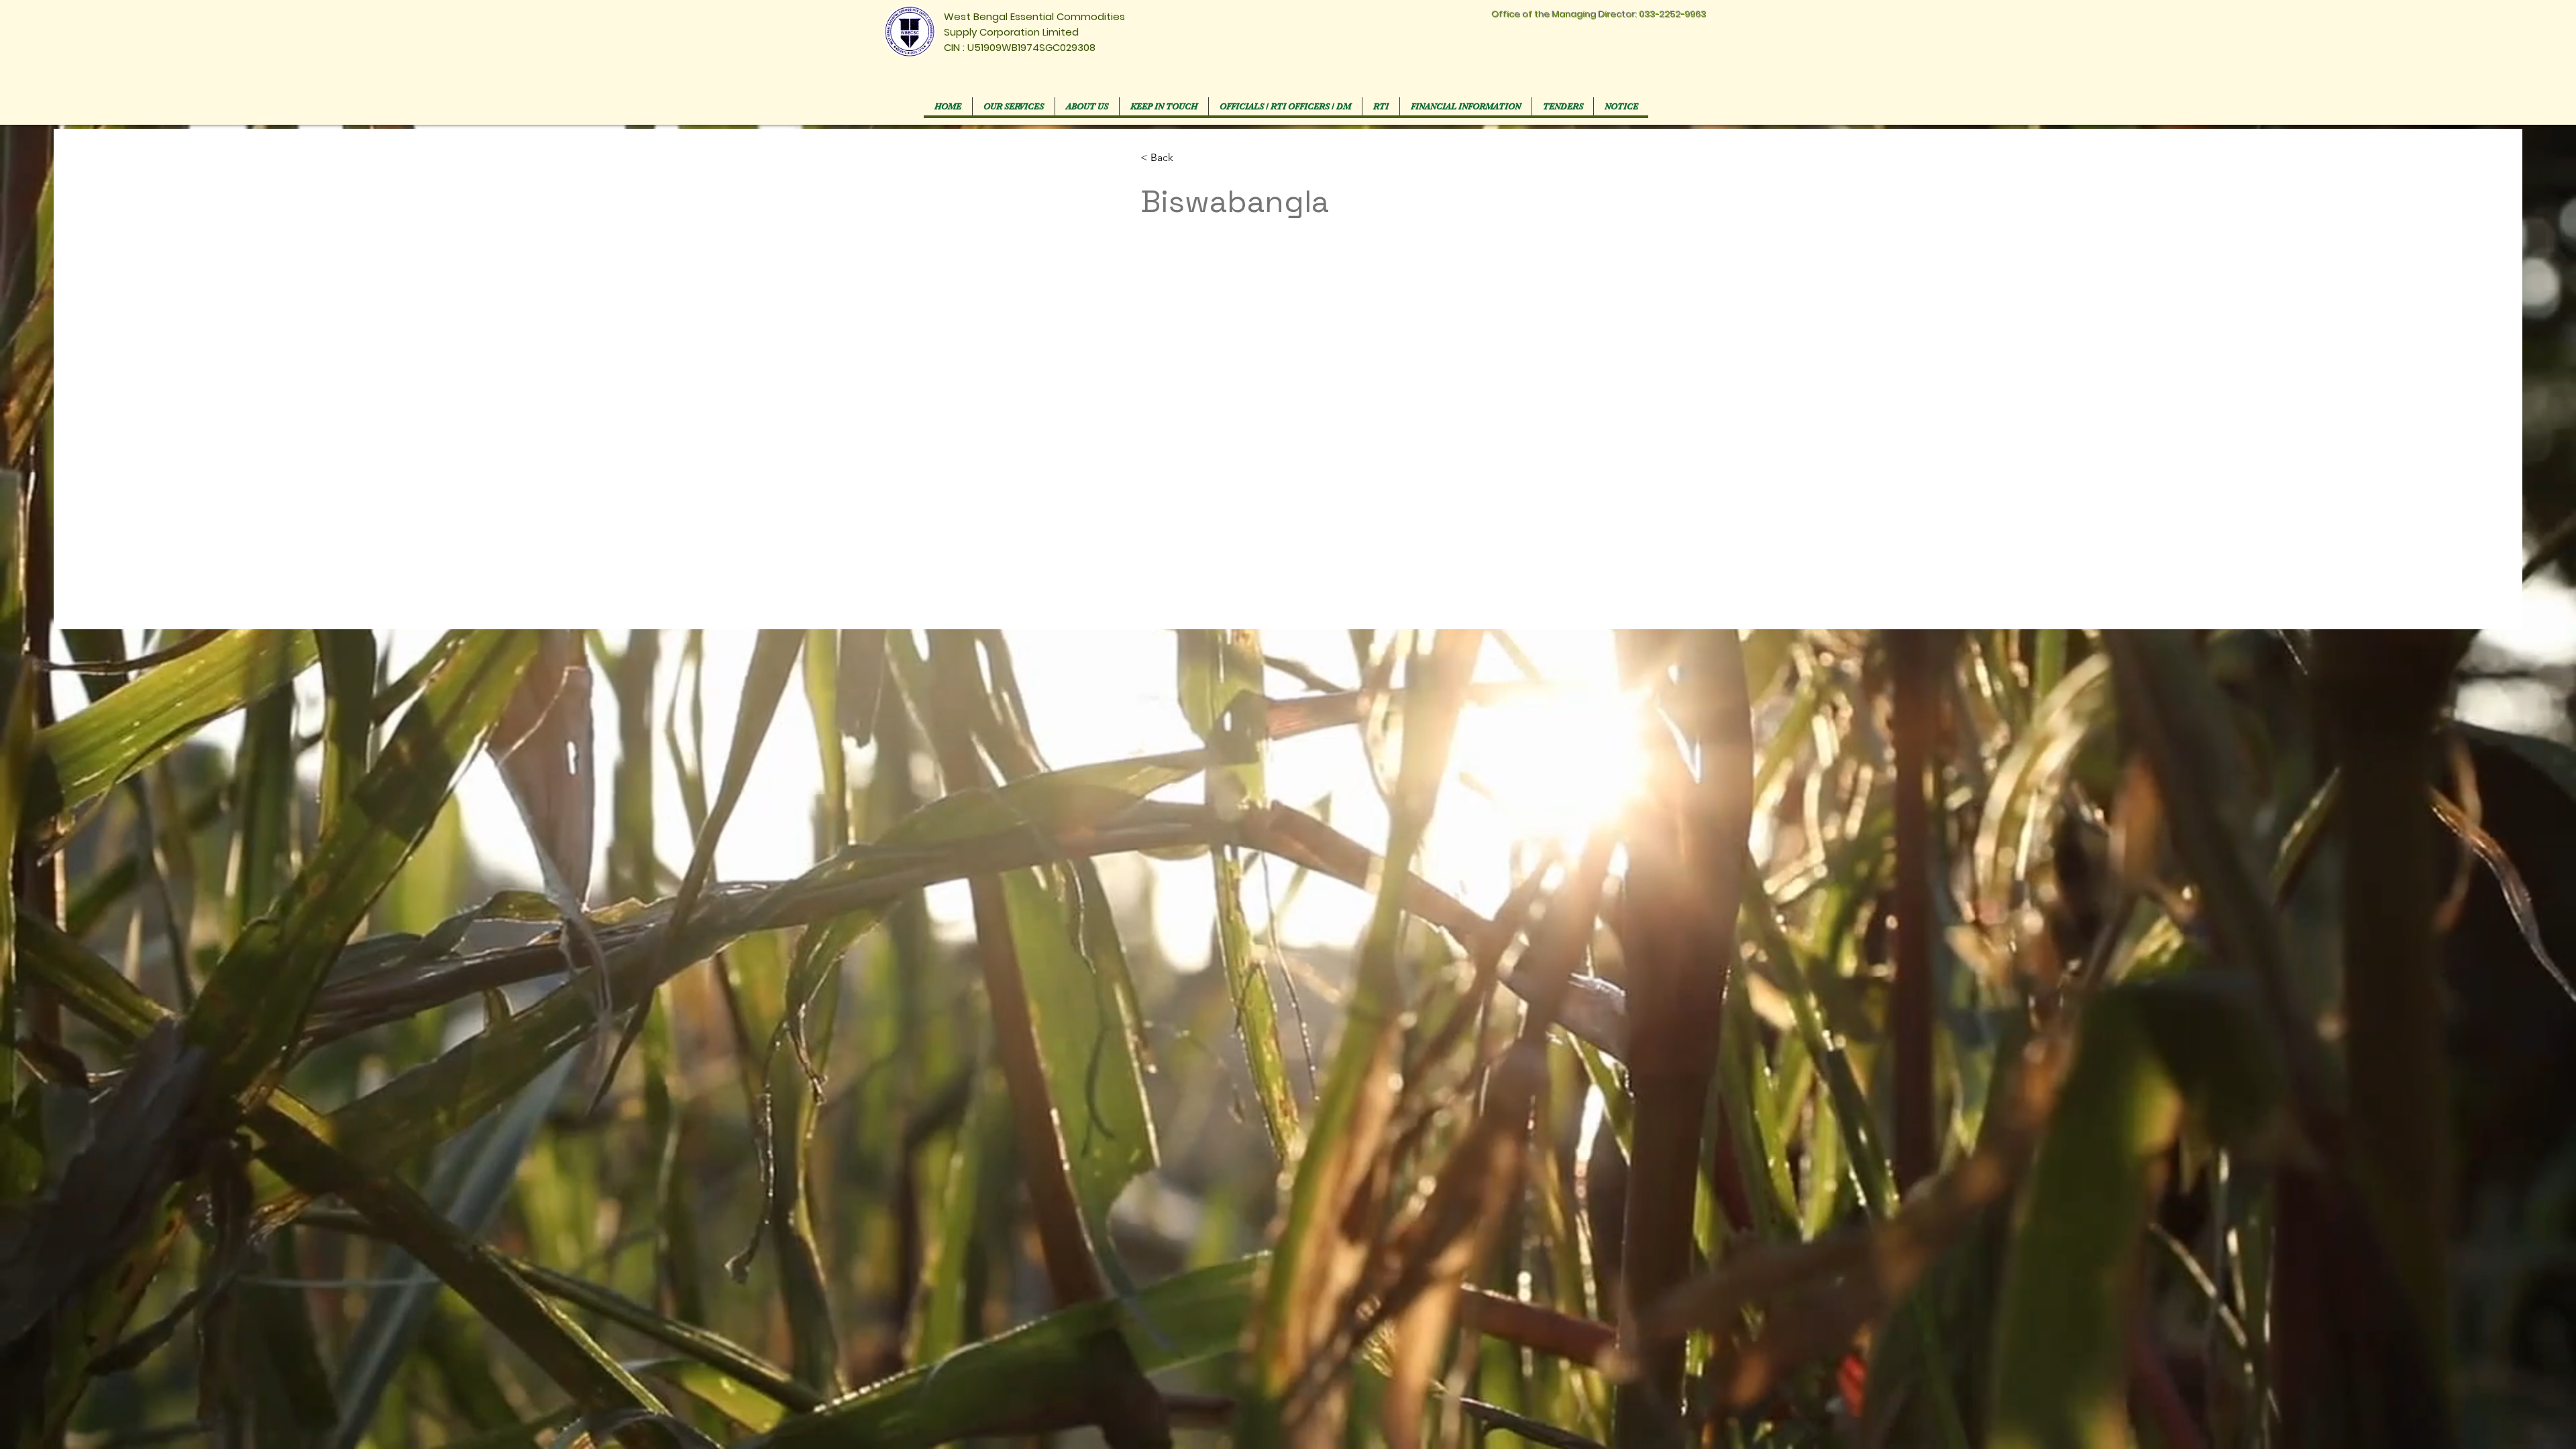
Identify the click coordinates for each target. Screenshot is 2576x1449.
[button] (1285, 106)
